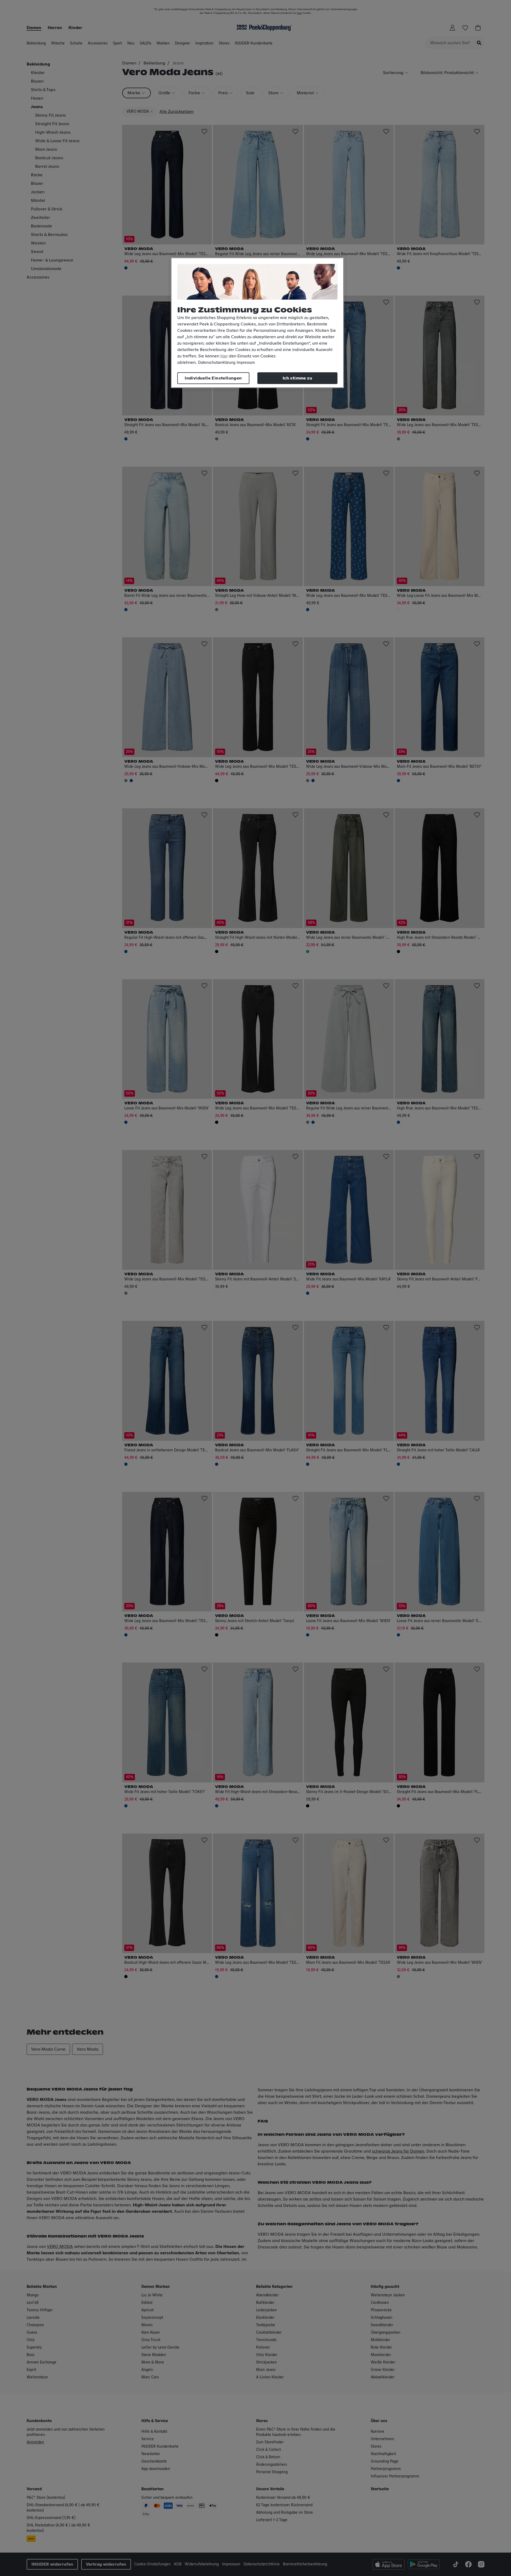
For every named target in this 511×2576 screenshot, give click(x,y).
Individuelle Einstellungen (213, 378)
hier (224, 356)
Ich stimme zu (297, 378)
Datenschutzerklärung (217, 363)
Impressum (246, 363)
